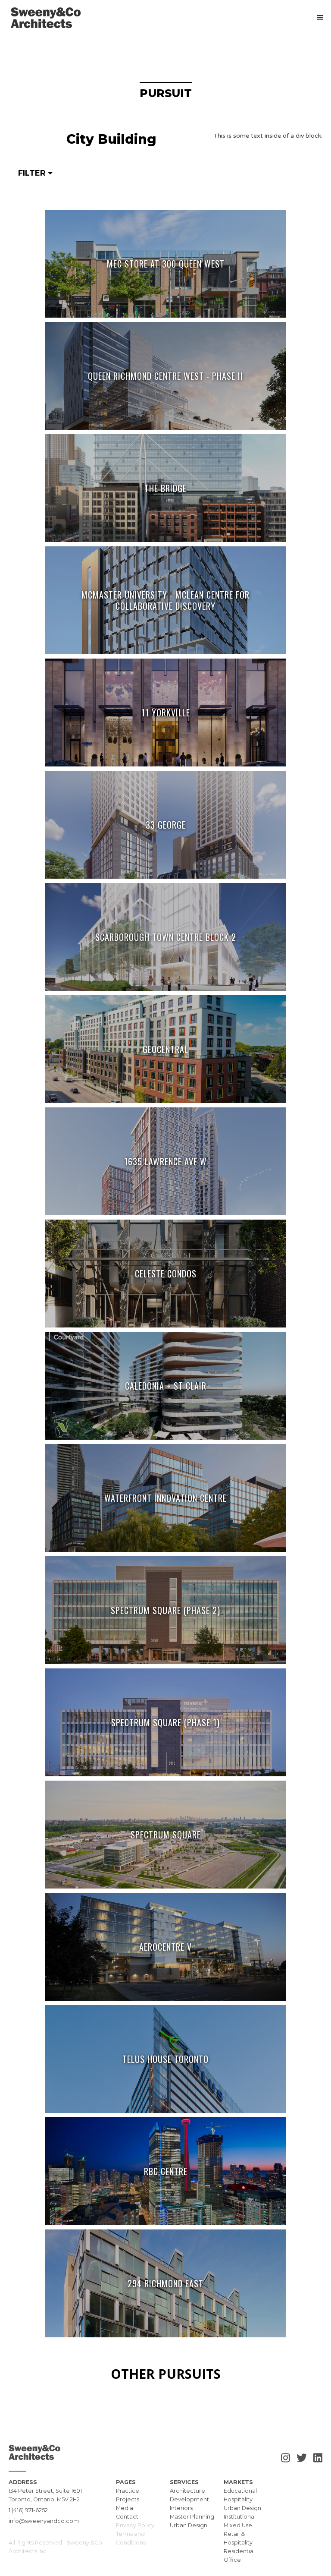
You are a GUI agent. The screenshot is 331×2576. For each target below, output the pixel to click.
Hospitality (238, 2499)
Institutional (240, 2517)
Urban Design (189, 2525)
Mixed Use (238, 2525)
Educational (240, 2491)
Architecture (187, 2491)
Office (232, 2560)
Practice (128, 2491)
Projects (128, 2499)
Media (125, 2508)
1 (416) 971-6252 (28, 2510)
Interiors (181, 2508)
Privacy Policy (135, 2525)
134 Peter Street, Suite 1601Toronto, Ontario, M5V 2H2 (45, 2495)
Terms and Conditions (131, 2538)
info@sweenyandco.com (44, 2521)
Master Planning (192, 2517)
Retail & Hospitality (238, 2538)
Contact (127, 2517)
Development (189, 2499)
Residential (239, 2551)
